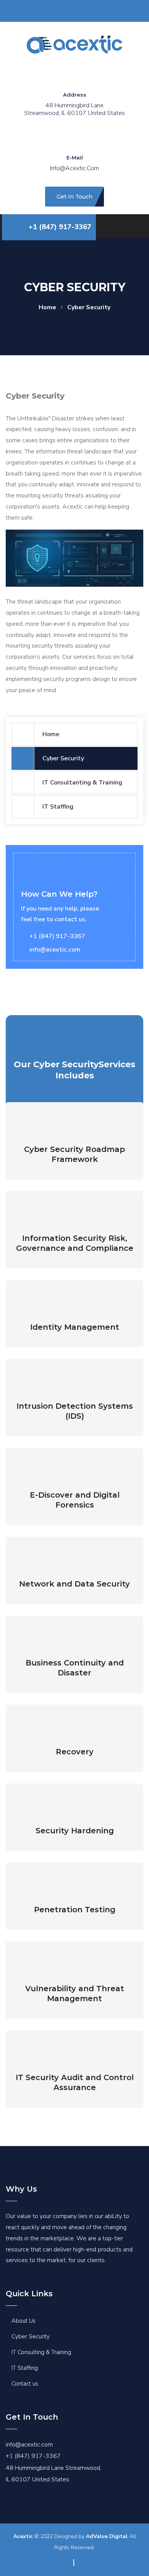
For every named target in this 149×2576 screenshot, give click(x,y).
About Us (23, 2321)
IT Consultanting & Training (82, 783)
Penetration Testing (75, 1910)
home (47, 307)
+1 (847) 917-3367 (60, 227)
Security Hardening (75, 1831)
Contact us (25, 2384)
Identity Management (75, 1327)
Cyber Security (63, 758)
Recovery (75, 1752)
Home (51, 734)
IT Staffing (58, 807)
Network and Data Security (74, 1584)
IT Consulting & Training (41, 2352)
